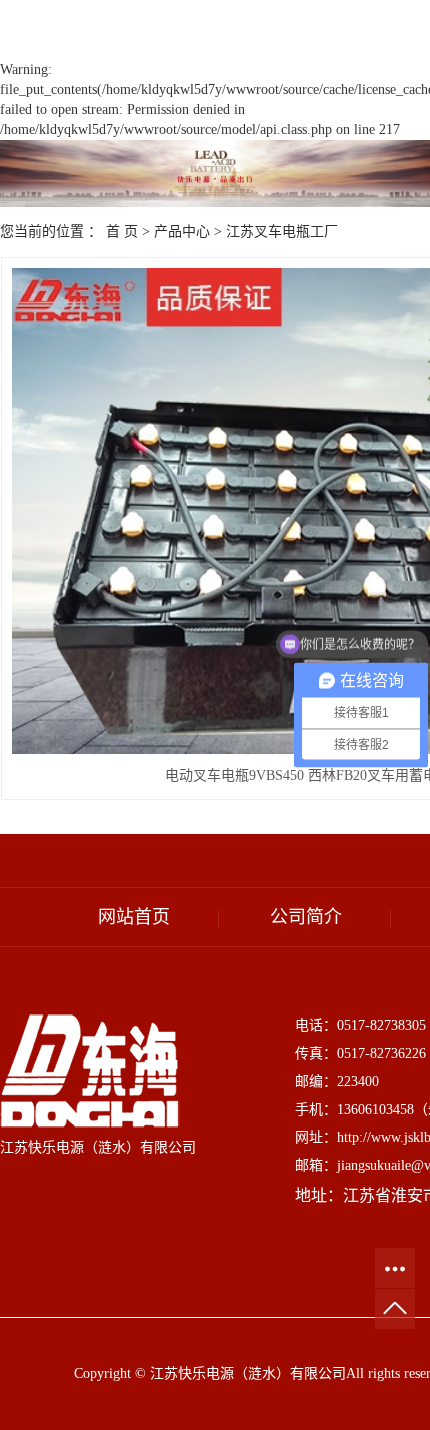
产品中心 (182, 231)
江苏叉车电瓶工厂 (282, 231)
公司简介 (306, 917)
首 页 (122, 231)
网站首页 (134, 917)
